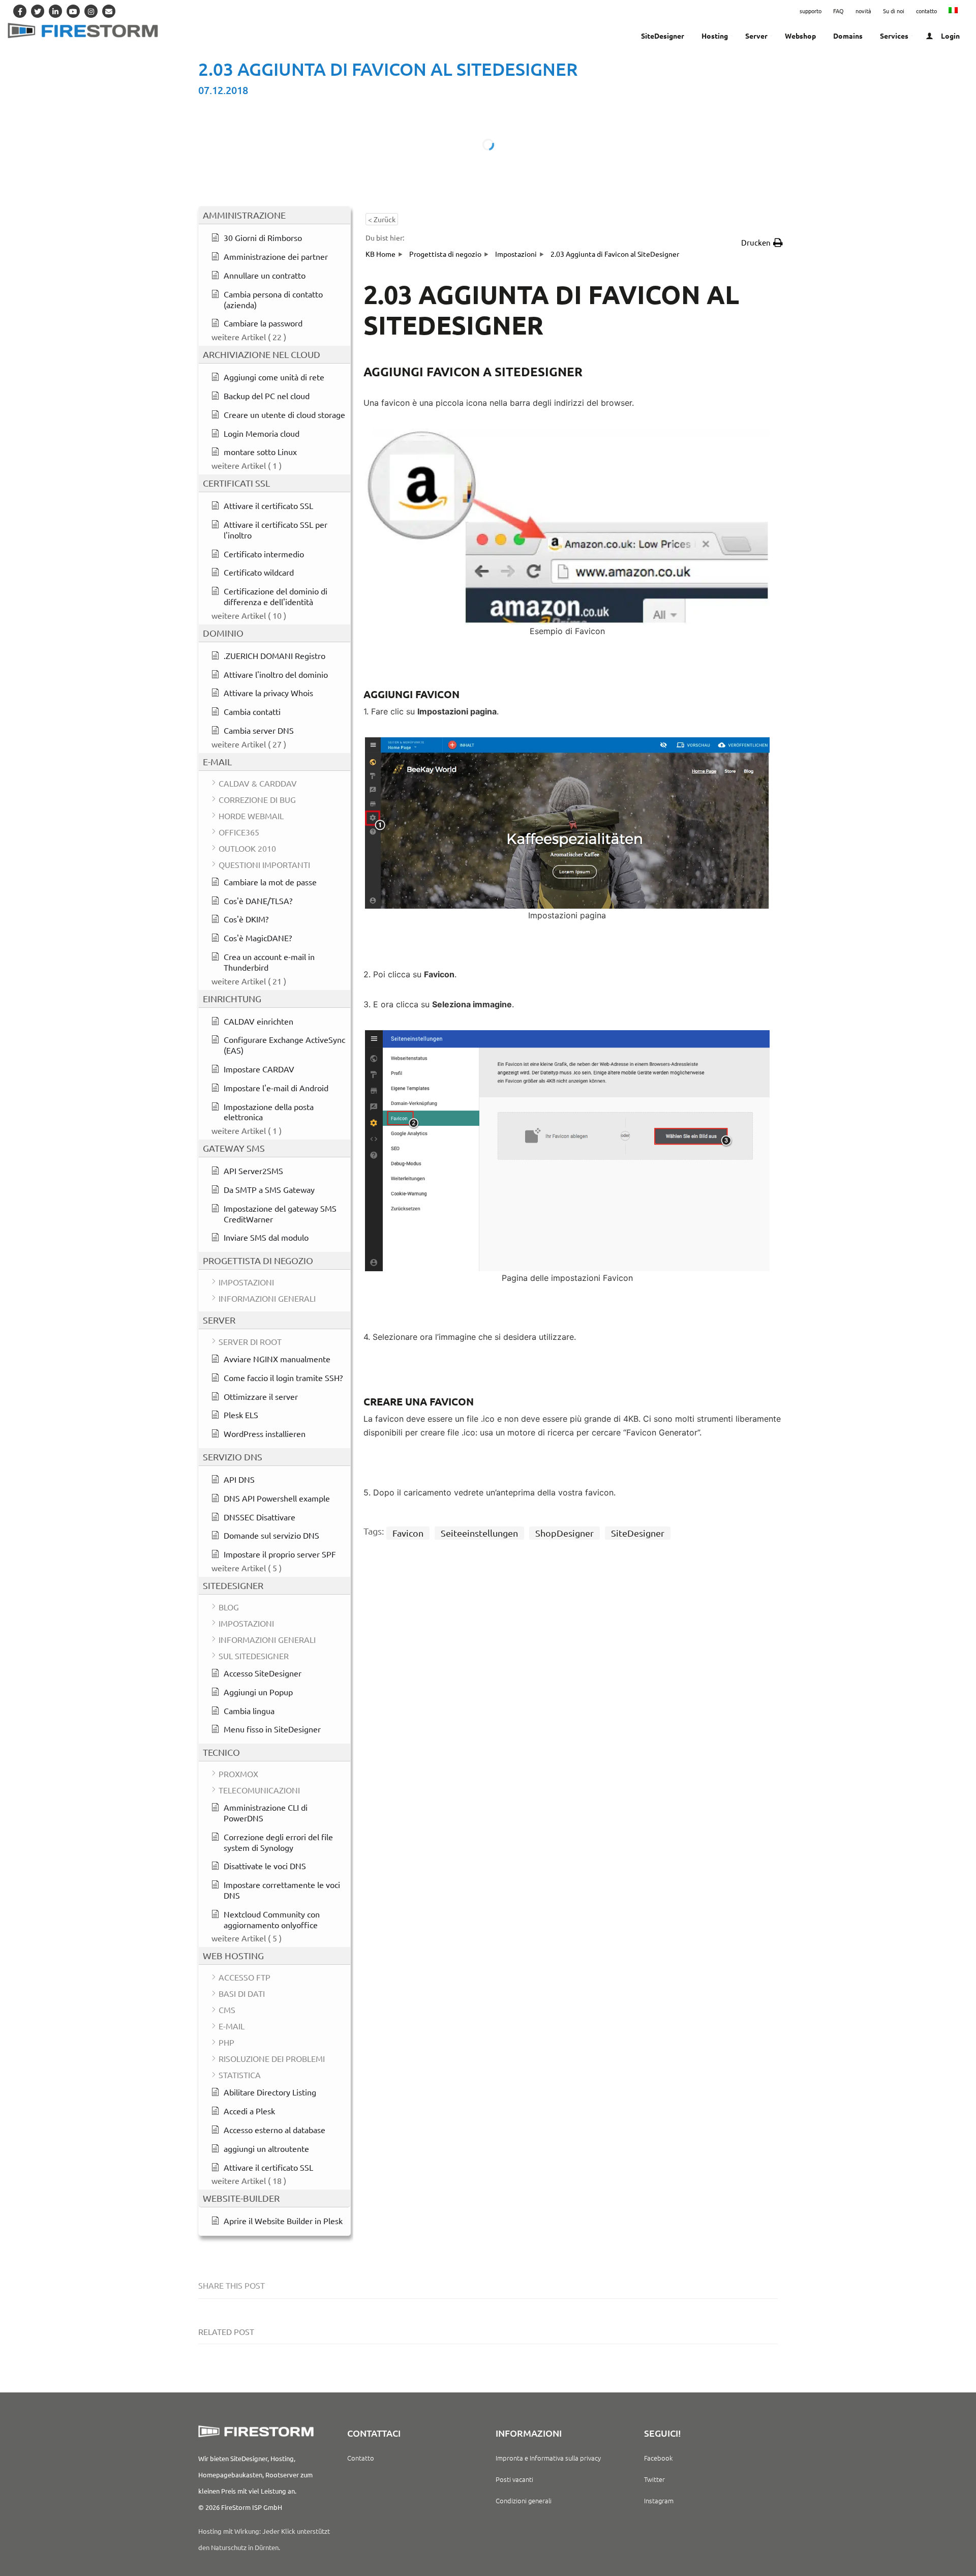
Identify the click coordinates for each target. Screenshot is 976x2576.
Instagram (659, 2500)
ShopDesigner (565, 1533)
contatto (926, 11)
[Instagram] (91, 11)
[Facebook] (20, 11)
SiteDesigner (638, 1533)
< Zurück (382, 219)
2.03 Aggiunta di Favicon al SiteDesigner (388, 69)
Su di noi (894, 11)
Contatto (361, 2458)
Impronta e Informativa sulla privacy (548, 2458)
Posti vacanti (514, 2479)
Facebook (658, 2458)
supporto (811, 11)
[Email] (109, 11)
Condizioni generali (524, 2500)
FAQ (838, 11)
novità (863, 11)
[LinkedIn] (55, 11)
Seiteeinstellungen (479, 1533)
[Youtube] (73, 11)
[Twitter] (38, 11)
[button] (762, 243)
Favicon (408, 1533)
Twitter (654, 2479)
